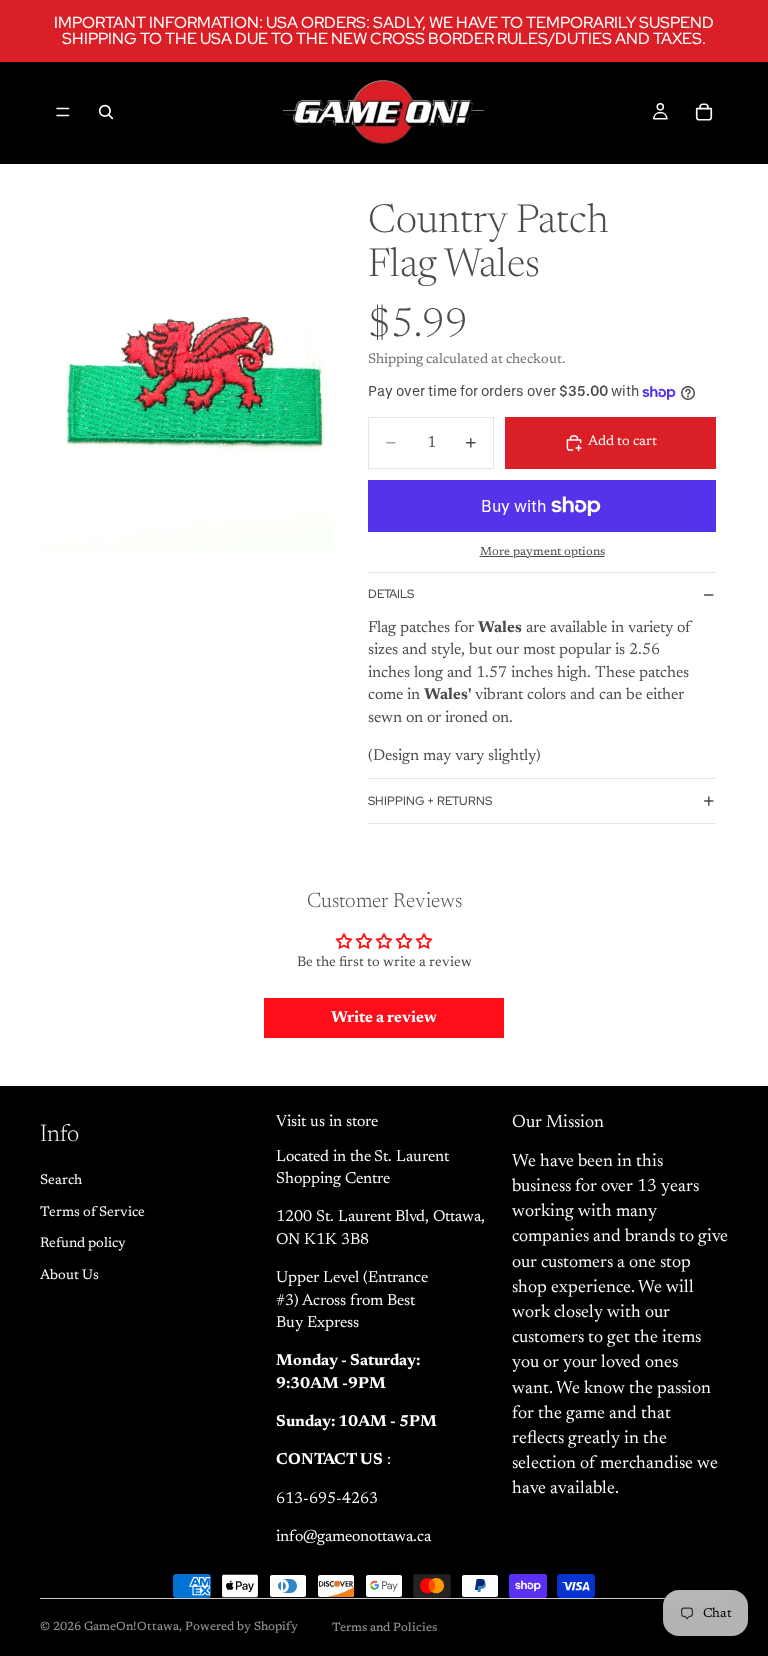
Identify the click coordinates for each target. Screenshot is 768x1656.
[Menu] (63, 112)
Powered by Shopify (241, 1627)
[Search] (106, 112)
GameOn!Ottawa (131, 1627)
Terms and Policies (384, 1628)
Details (391, 594)
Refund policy (83, 1245)
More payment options (542, 552)
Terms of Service (92, 1213)
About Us (69, 1276)
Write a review (384, 1018)
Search (61, 1181)
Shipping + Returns (430, 801)
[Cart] (704, 112)
